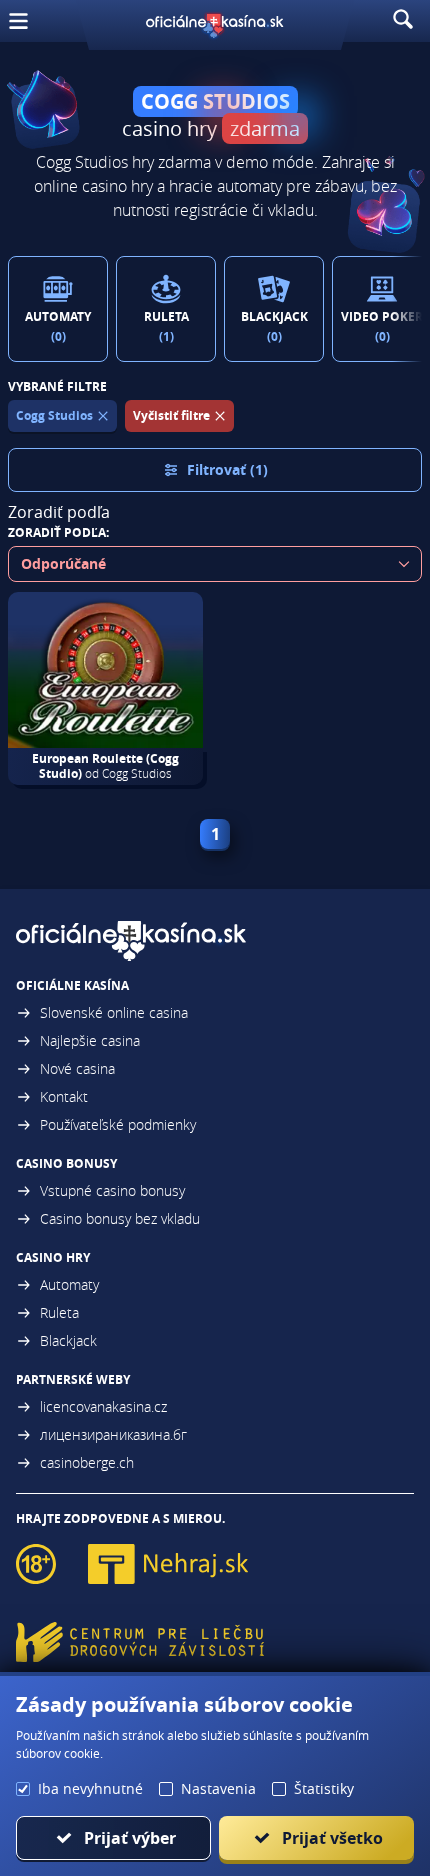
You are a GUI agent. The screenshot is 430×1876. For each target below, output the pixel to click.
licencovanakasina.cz (103, 1406)
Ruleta (59, 1312)
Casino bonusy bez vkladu (120, 1218)
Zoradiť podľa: (58, 532)
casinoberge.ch (87, 1462)
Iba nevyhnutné (90, 1788)
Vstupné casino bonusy (112, 1190)
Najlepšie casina (90, 1040)
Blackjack (68, 1340)
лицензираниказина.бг (113, 1434)
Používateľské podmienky (118, 1124)
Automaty (69, 1284)
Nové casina (77, 1068)
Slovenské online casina (114, 1012)
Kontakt (64, 1096)
